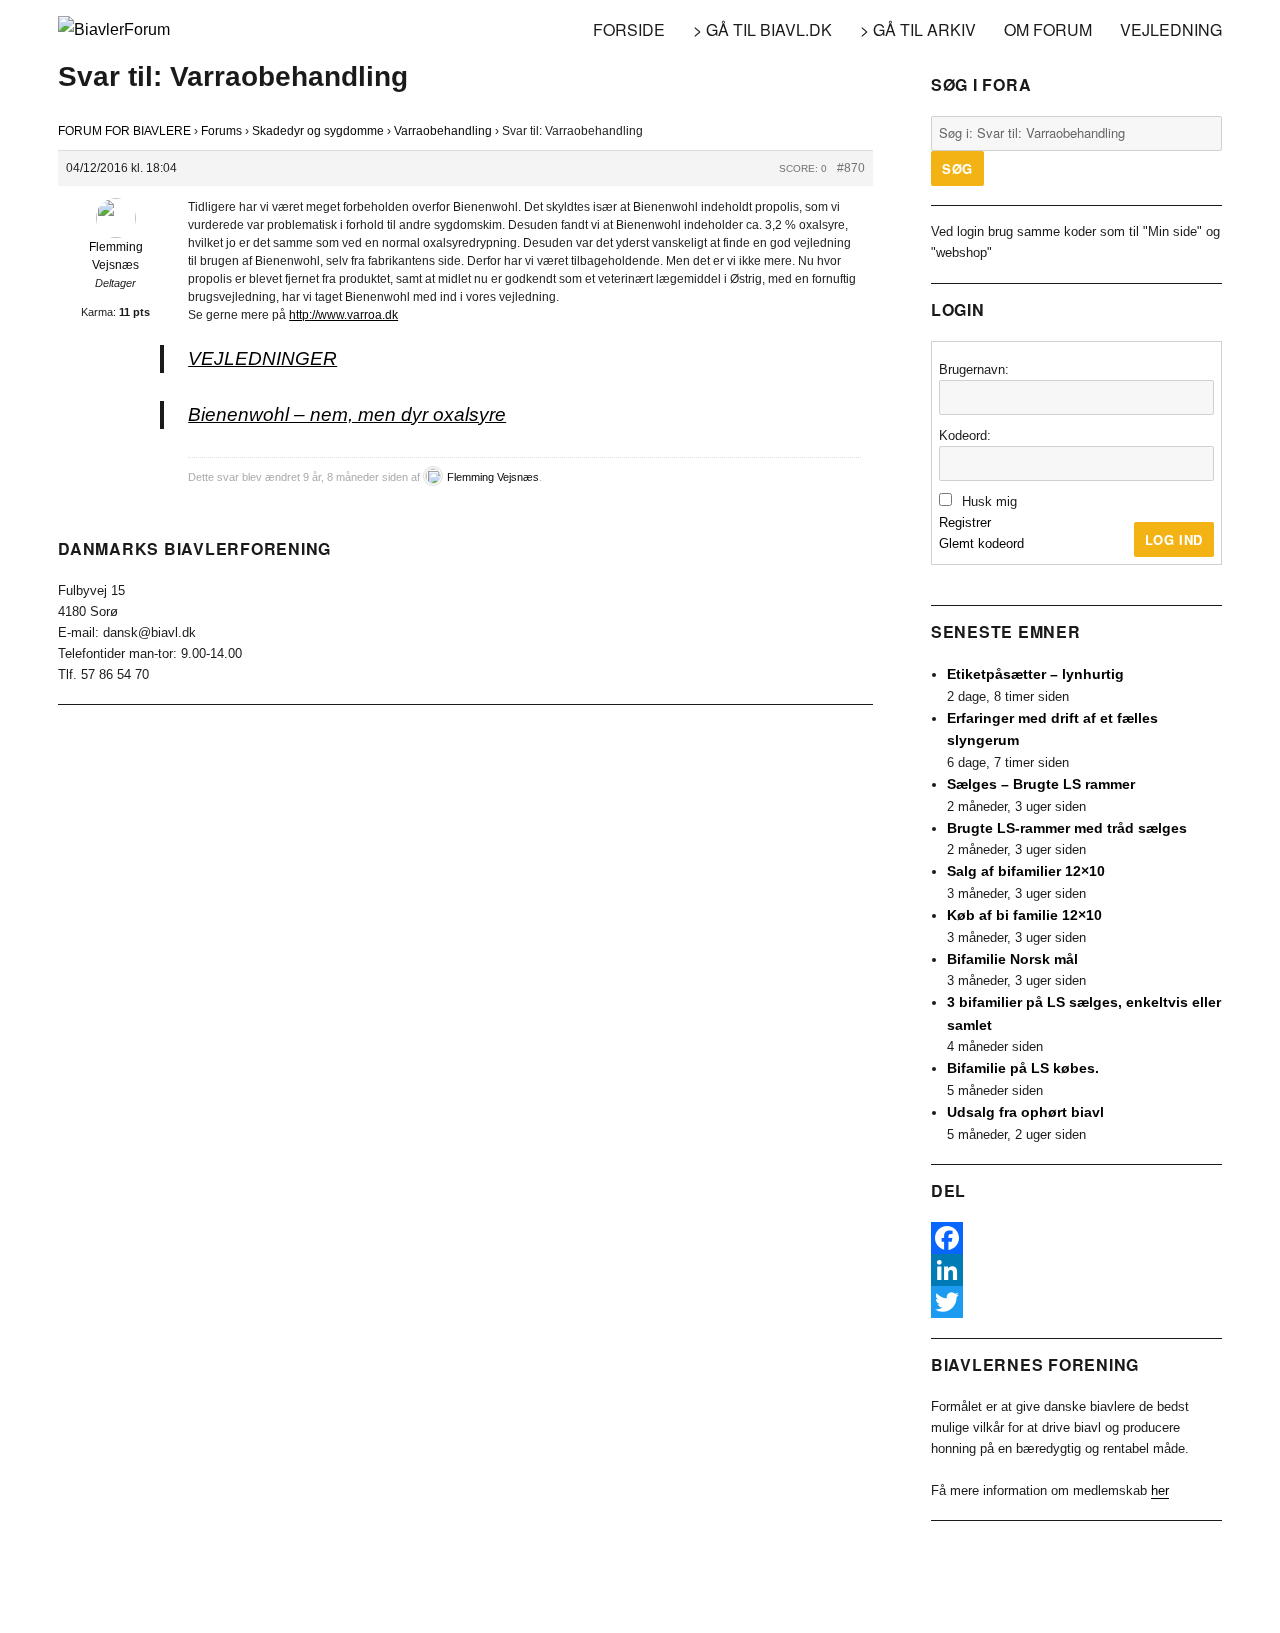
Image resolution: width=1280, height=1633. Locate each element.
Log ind (1174, 539)
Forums (221, 131)
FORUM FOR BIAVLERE (124, 131)
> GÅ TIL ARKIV (918, 29)
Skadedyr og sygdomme (318, 131)
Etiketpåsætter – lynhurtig (1035, 674)
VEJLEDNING (1171, 29)
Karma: (98, 312)
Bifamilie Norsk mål (1012, 959)
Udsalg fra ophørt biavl (1025, 1112)
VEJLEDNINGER (262, 358)
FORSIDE (629, 29)
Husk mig (989, 501)
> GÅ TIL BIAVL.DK (762, 29)
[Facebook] (1076, 1238)
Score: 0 (803, 168)
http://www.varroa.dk (343, 315)
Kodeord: (965, 435)
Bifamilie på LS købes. (1023, 1068)
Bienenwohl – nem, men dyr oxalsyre (347, 414)
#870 (851, 168)
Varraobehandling (443, 131)
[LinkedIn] (1076, 1270)
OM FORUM (1048, 29)
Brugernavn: (974, 369)
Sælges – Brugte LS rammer (1041, 784)
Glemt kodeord (981, 543)
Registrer (965, 522)
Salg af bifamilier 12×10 (1026, 871)
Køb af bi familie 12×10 (1024, 915)
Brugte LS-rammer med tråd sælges (1067, 828)
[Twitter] (1076, 1302)
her (1160, 1490)
